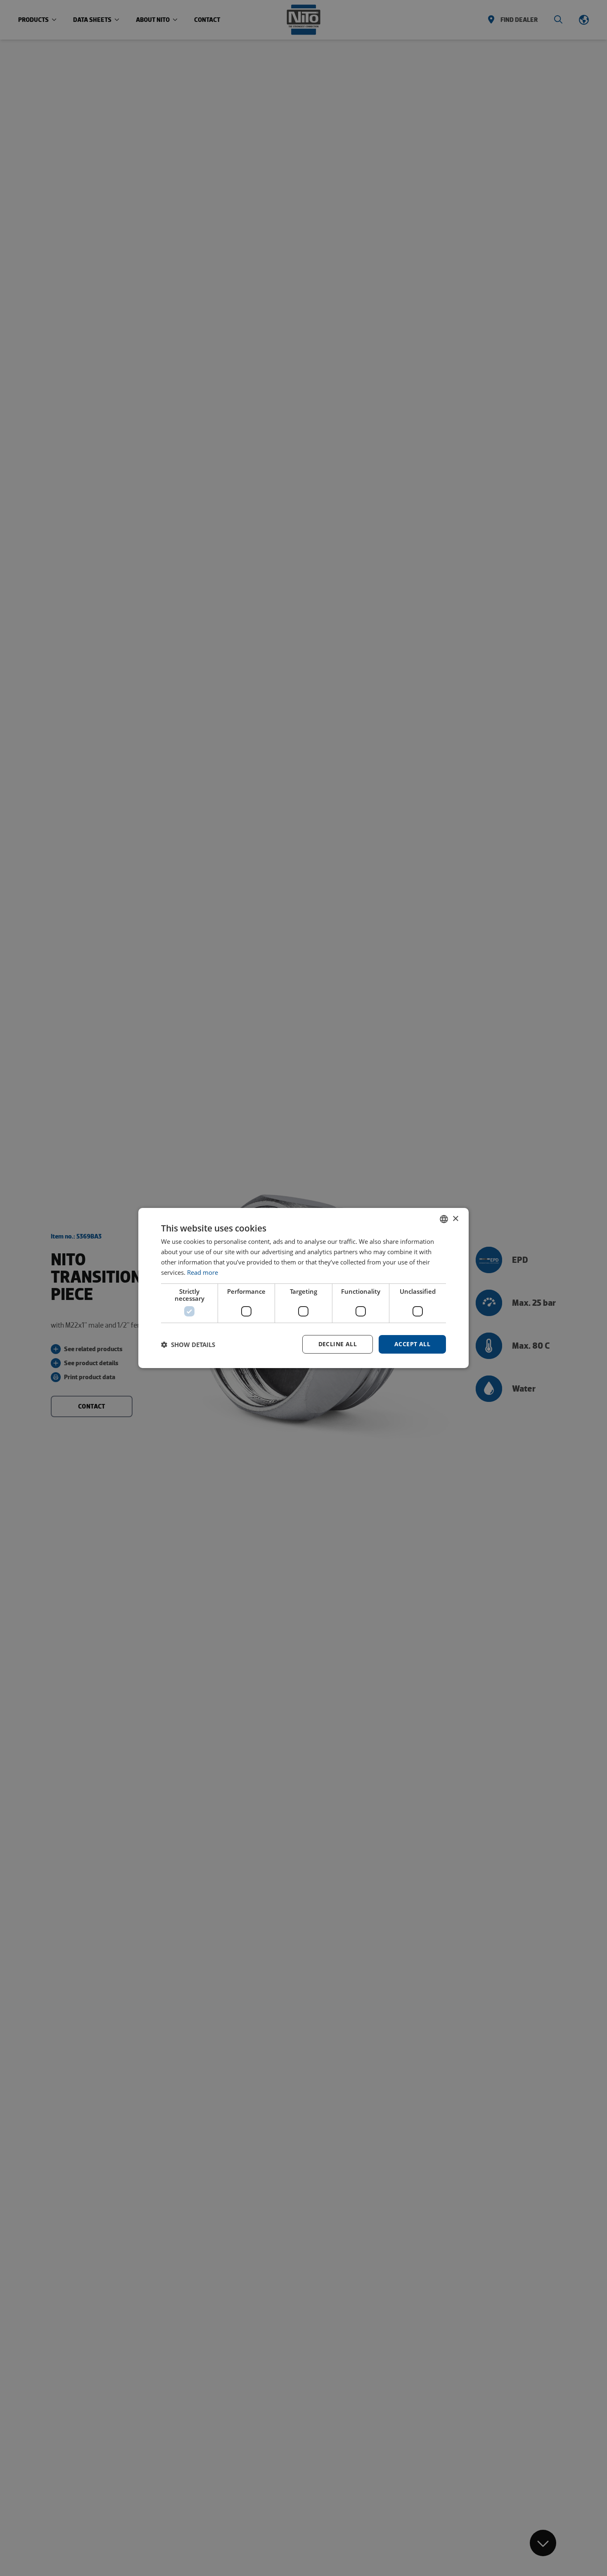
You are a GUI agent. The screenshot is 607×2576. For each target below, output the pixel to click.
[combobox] (444, 1219)
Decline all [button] (338, 1344)
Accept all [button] (412, 1344)
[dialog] (303, 1288)
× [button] (455, 1218)
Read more (203, 1272)
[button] (188, 1345)
